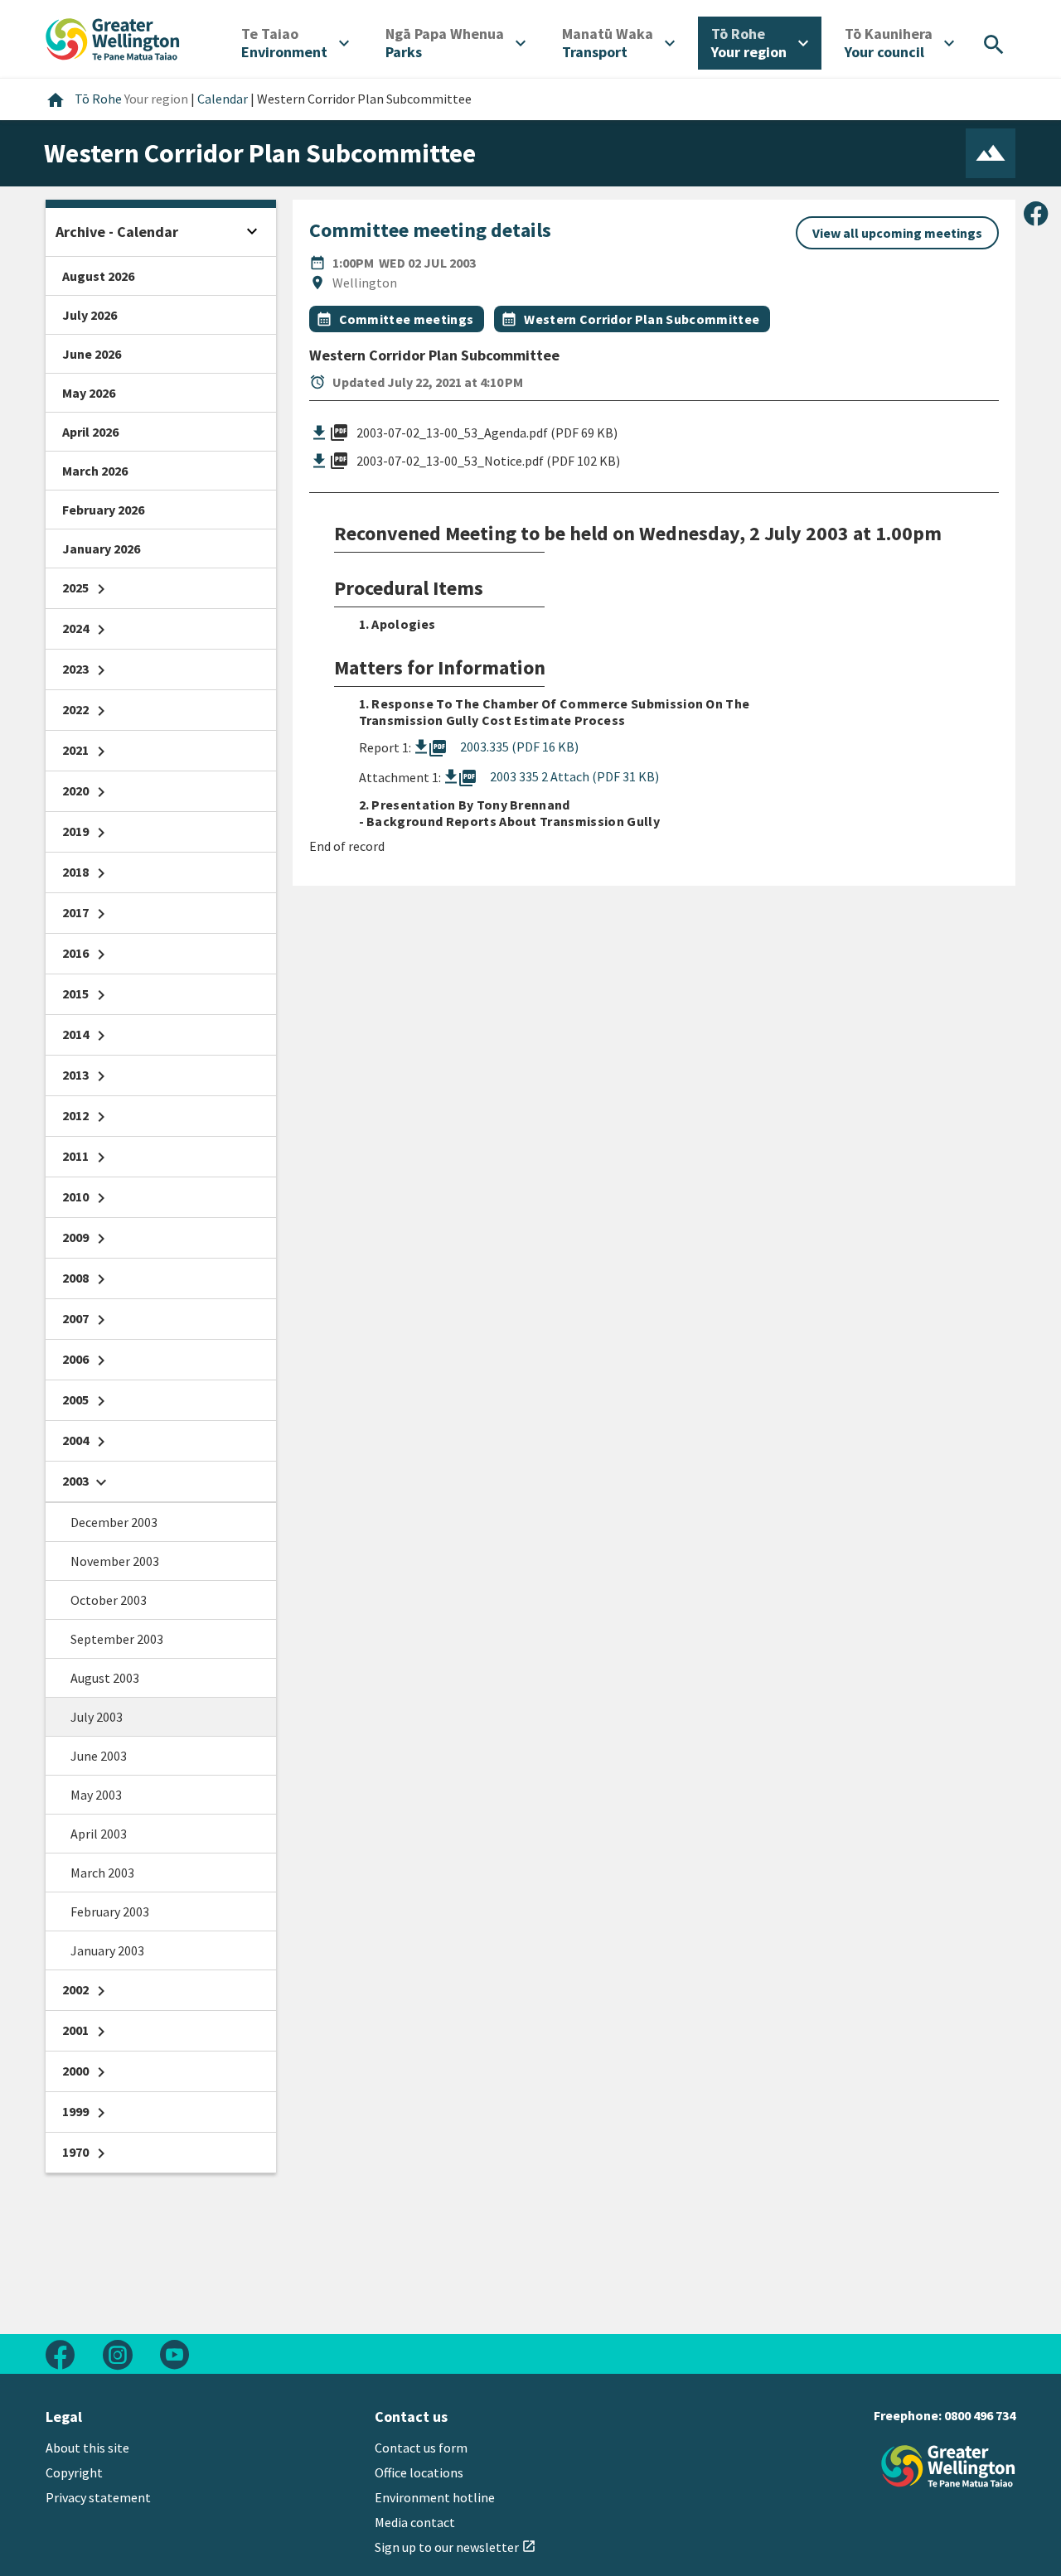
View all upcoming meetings (897, 233)
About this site (87, 2448)
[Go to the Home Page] (948, 2466)
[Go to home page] (113, 37)
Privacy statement (98, 2497)
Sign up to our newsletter (455, 2547)
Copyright (74, 2472)
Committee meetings (407, 319)
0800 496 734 (980, 2415)
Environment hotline (435, 2497)
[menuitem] (295, 43)
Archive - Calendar (117, 232)
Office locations (419, 2472)
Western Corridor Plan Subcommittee (642, 319)
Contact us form (421, 2448)
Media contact (415, 2522)
